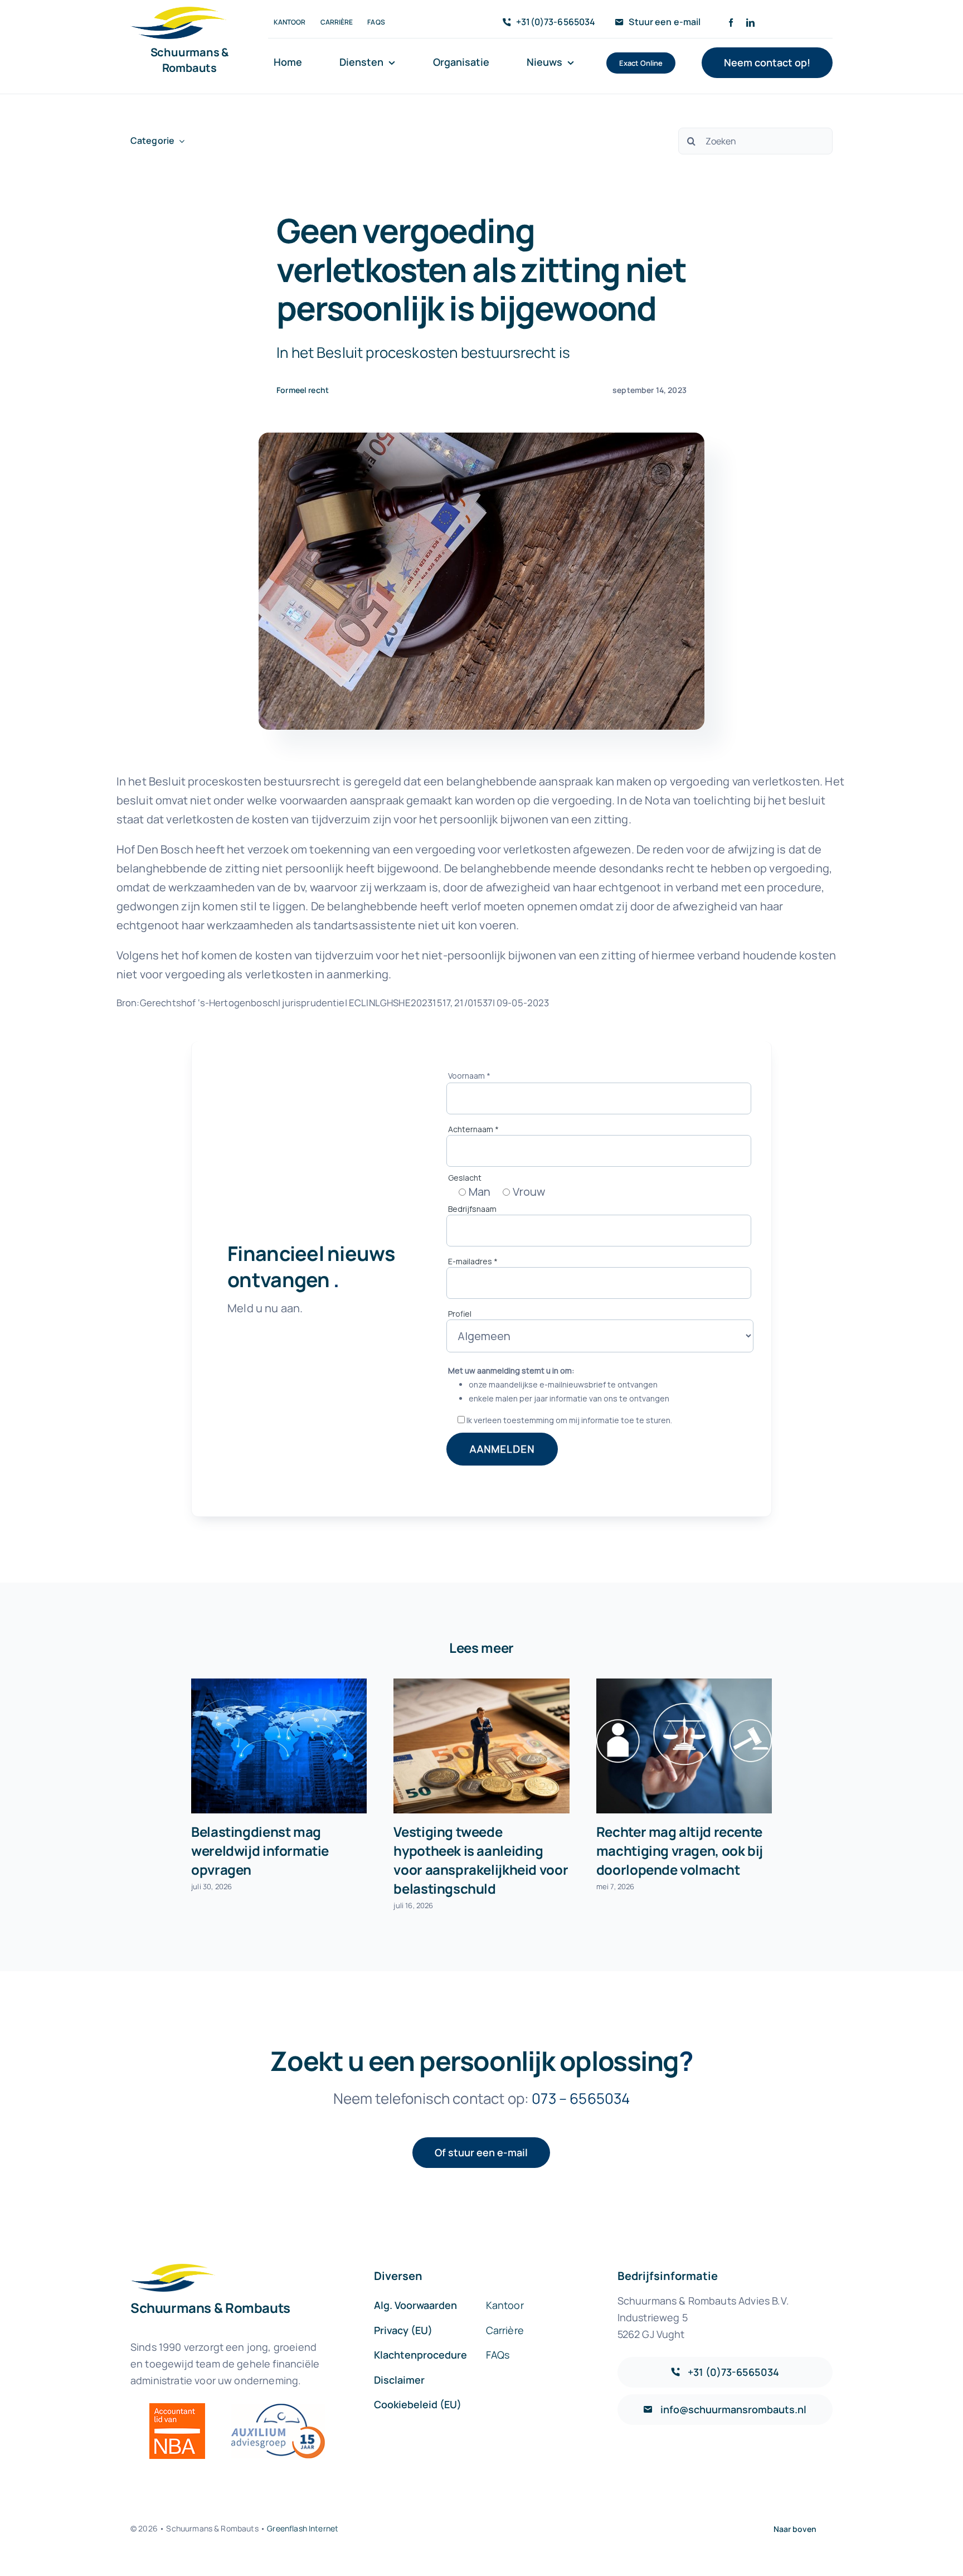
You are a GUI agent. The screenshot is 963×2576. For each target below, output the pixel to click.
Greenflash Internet (303, 2528)
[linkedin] (750, 23)
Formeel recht (303, 390)
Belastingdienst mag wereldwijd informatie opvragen (260, 1850)
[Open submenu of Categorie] (179, 141)
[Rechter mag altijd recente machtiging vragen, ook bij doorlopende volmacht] (684, 1746)
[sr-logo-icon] (178, 12)
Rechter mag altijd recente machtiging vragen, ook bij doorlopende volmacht (680, 1850)
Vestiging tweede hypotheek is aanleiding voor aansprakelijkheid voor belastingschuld (481, 1860)
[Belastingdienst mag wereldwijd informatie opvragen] (279, 1746)
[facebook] (731, 23)
